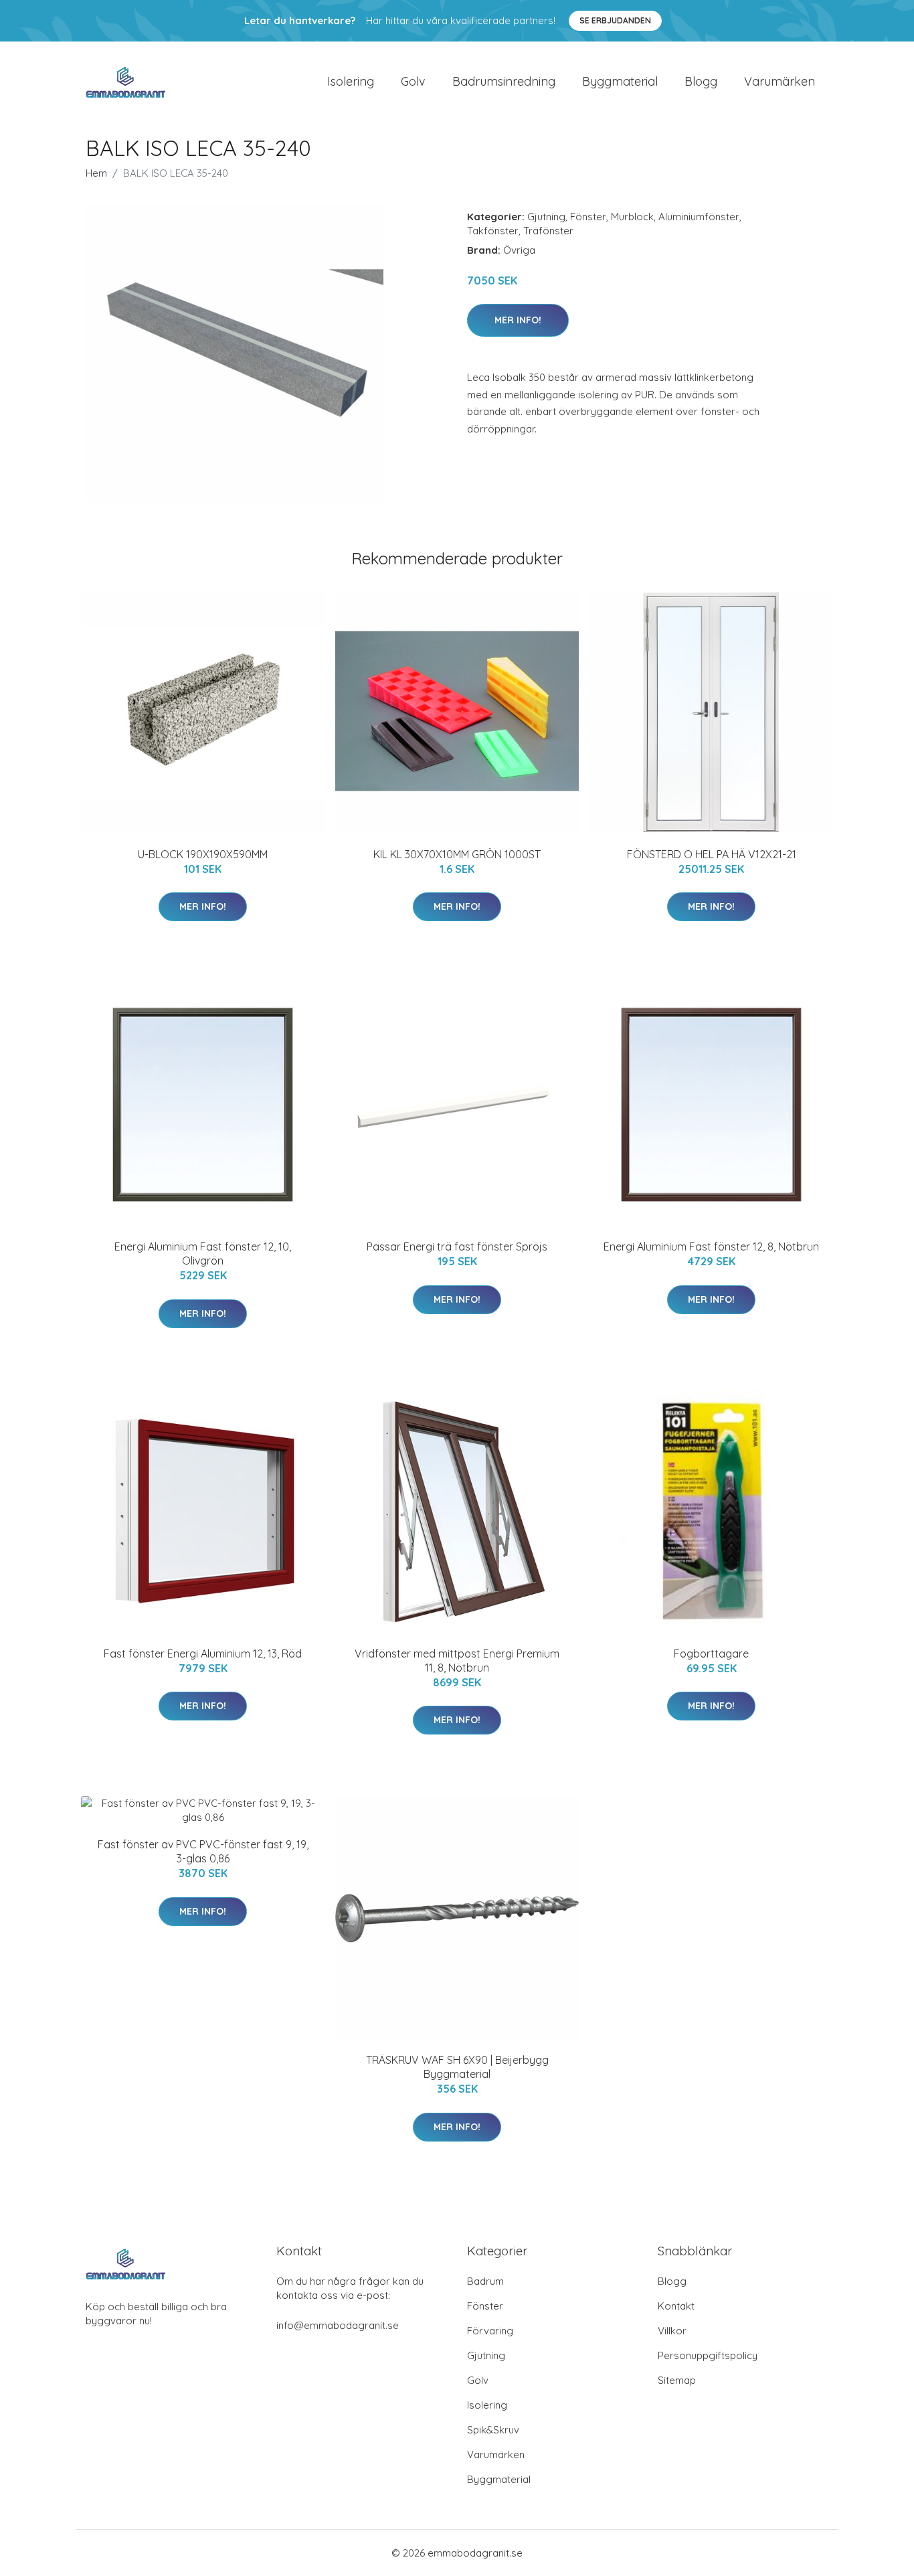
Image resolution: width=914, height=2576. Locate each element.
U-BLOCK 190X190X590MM (203, 854)
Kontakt (676, 2306)
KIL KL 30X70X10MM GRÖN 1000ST (457, 854)
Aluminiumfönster (699, 217)
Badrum (485, 2281)
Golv (413, 81)
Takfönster (493, 231)
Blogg (701, 81)
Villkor (672, 2331)
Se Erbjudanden (615, 20)
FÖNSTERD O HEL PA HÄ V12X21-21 (712, 854)
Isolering (351, 81)
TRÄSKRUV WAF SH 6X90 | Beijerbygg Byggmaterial (457, 2067)
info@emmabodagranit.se (338, 2325)
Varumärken (780, 81)
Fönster (588, 217)
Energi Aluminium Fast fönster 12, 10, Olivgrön (203, 1254)
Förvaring (490, 2331)
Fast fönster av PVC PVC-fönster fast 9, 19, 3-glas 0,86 (203, 1851)
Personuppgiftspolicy (708, 2355)
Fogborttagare (711, 1654)
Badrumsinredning (504, 81)
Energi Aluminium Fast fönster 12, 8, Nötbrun (711, 1246)
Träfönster (548, 231)
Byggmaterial (620, 81)
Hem (96, 173)
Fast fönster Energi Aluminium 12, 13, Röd (203, 1654)
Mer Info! (518, 320)
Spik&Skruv (493, 2430)
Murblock (632, 217)
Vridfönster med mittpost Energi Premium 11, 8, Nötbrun (457, 1661)
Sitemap (677, 2380)
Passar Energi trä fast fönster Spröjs (457, 1246)
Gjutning (546, 217)
